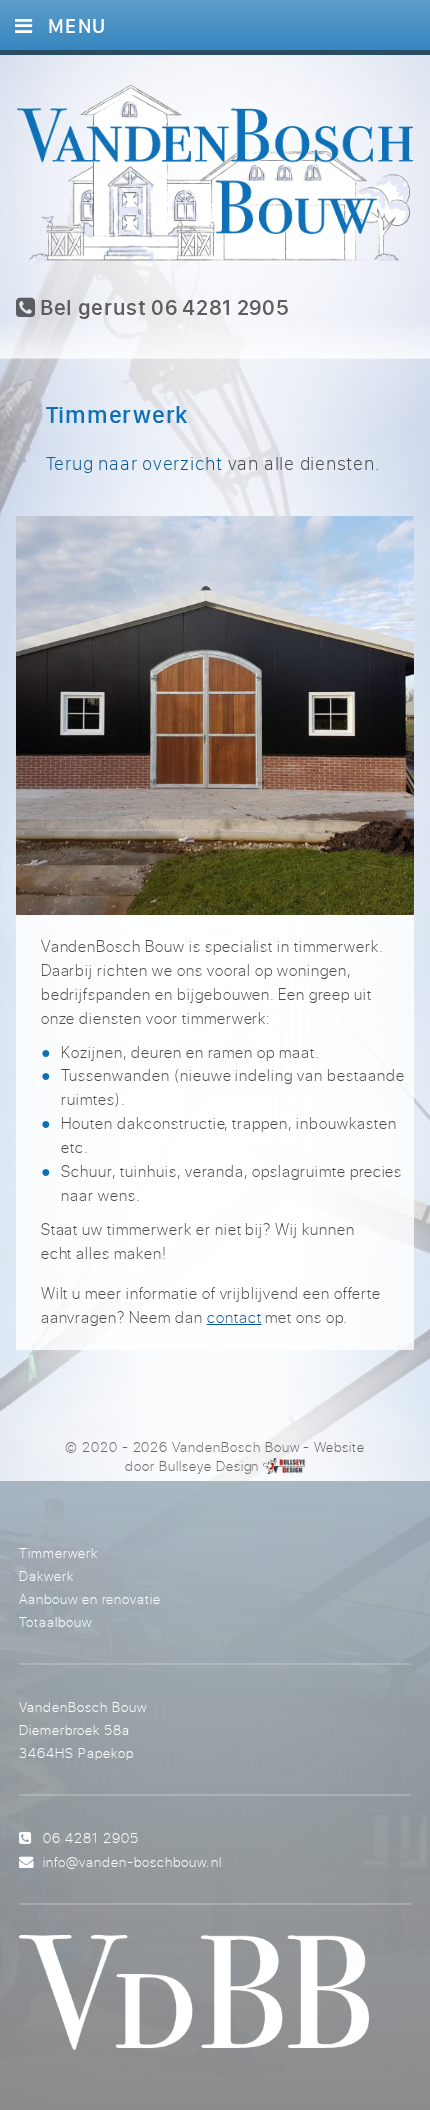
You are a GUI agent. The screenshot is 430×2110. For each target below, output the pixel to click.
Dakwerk (46, 1575)
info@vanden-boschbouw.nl (132, 1861)
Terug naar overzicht (134, 463)
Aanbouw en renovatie (90, 1598)
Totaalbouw (55, 1621)
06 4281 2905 (91, 1837)
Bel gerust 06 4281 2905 (162, 307)
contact (234, 1317)
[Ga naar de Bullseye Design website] (283, 1466)
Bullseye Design (209, 1466)
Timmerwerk (58, 1552)
